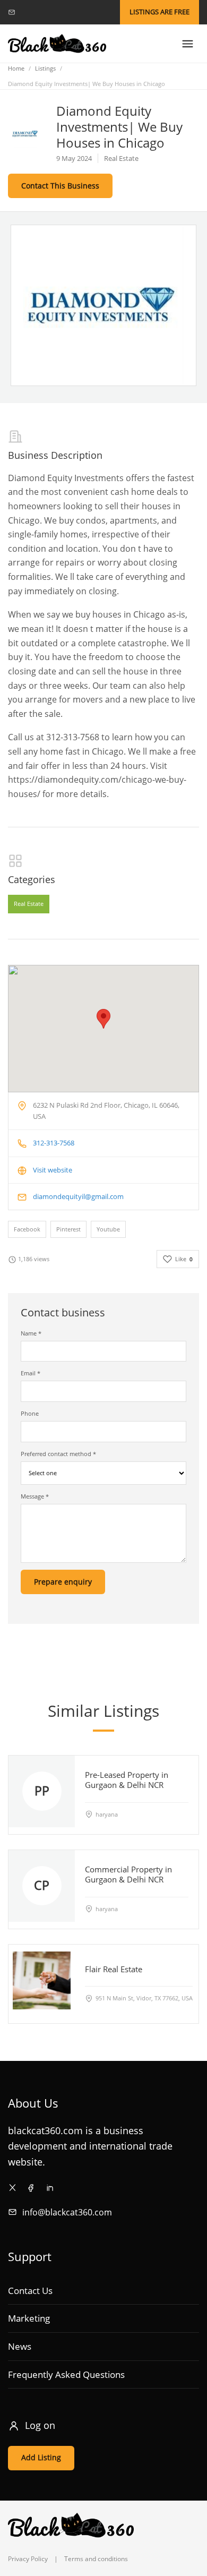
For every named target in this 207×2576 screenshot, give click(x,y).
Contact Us (30, 2291)
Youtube (108, 1229)
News (20, 2346)
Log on (40, 2425)
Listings (45, 68)
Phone (30, 1413)
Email (31, 1373)
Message (35, 1496)
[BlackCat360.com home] (57, 44)
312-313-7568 (54, 1143)
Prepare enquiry (63, 1582)
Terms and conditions (96, 2559)
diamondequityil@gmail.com (78, 1196)
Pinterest (68, 1229)
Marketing (29, 2318)
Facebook (27, 1229)
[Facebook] (31, 2188)
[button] (103, 1019)
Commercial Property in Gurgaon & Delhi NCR (128, 1874)
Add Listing (41, 2457)
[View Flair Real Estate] (42, 1980)
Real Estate (29, 904)
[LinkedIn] (50, 2188)
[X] (12, 2188)
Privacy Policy (28, 2559)
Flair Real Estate (114, 1969)
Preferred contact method (58, 1454)
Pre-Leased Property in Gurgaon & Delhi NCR (127, 1780)
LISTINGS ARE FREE (159, 12)
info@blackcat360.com (67, 2212)
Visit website (53, 1170)
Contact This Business (60, 186)
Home (16, 68)
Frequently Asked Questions (66, 2374)
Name (31, 1333)
